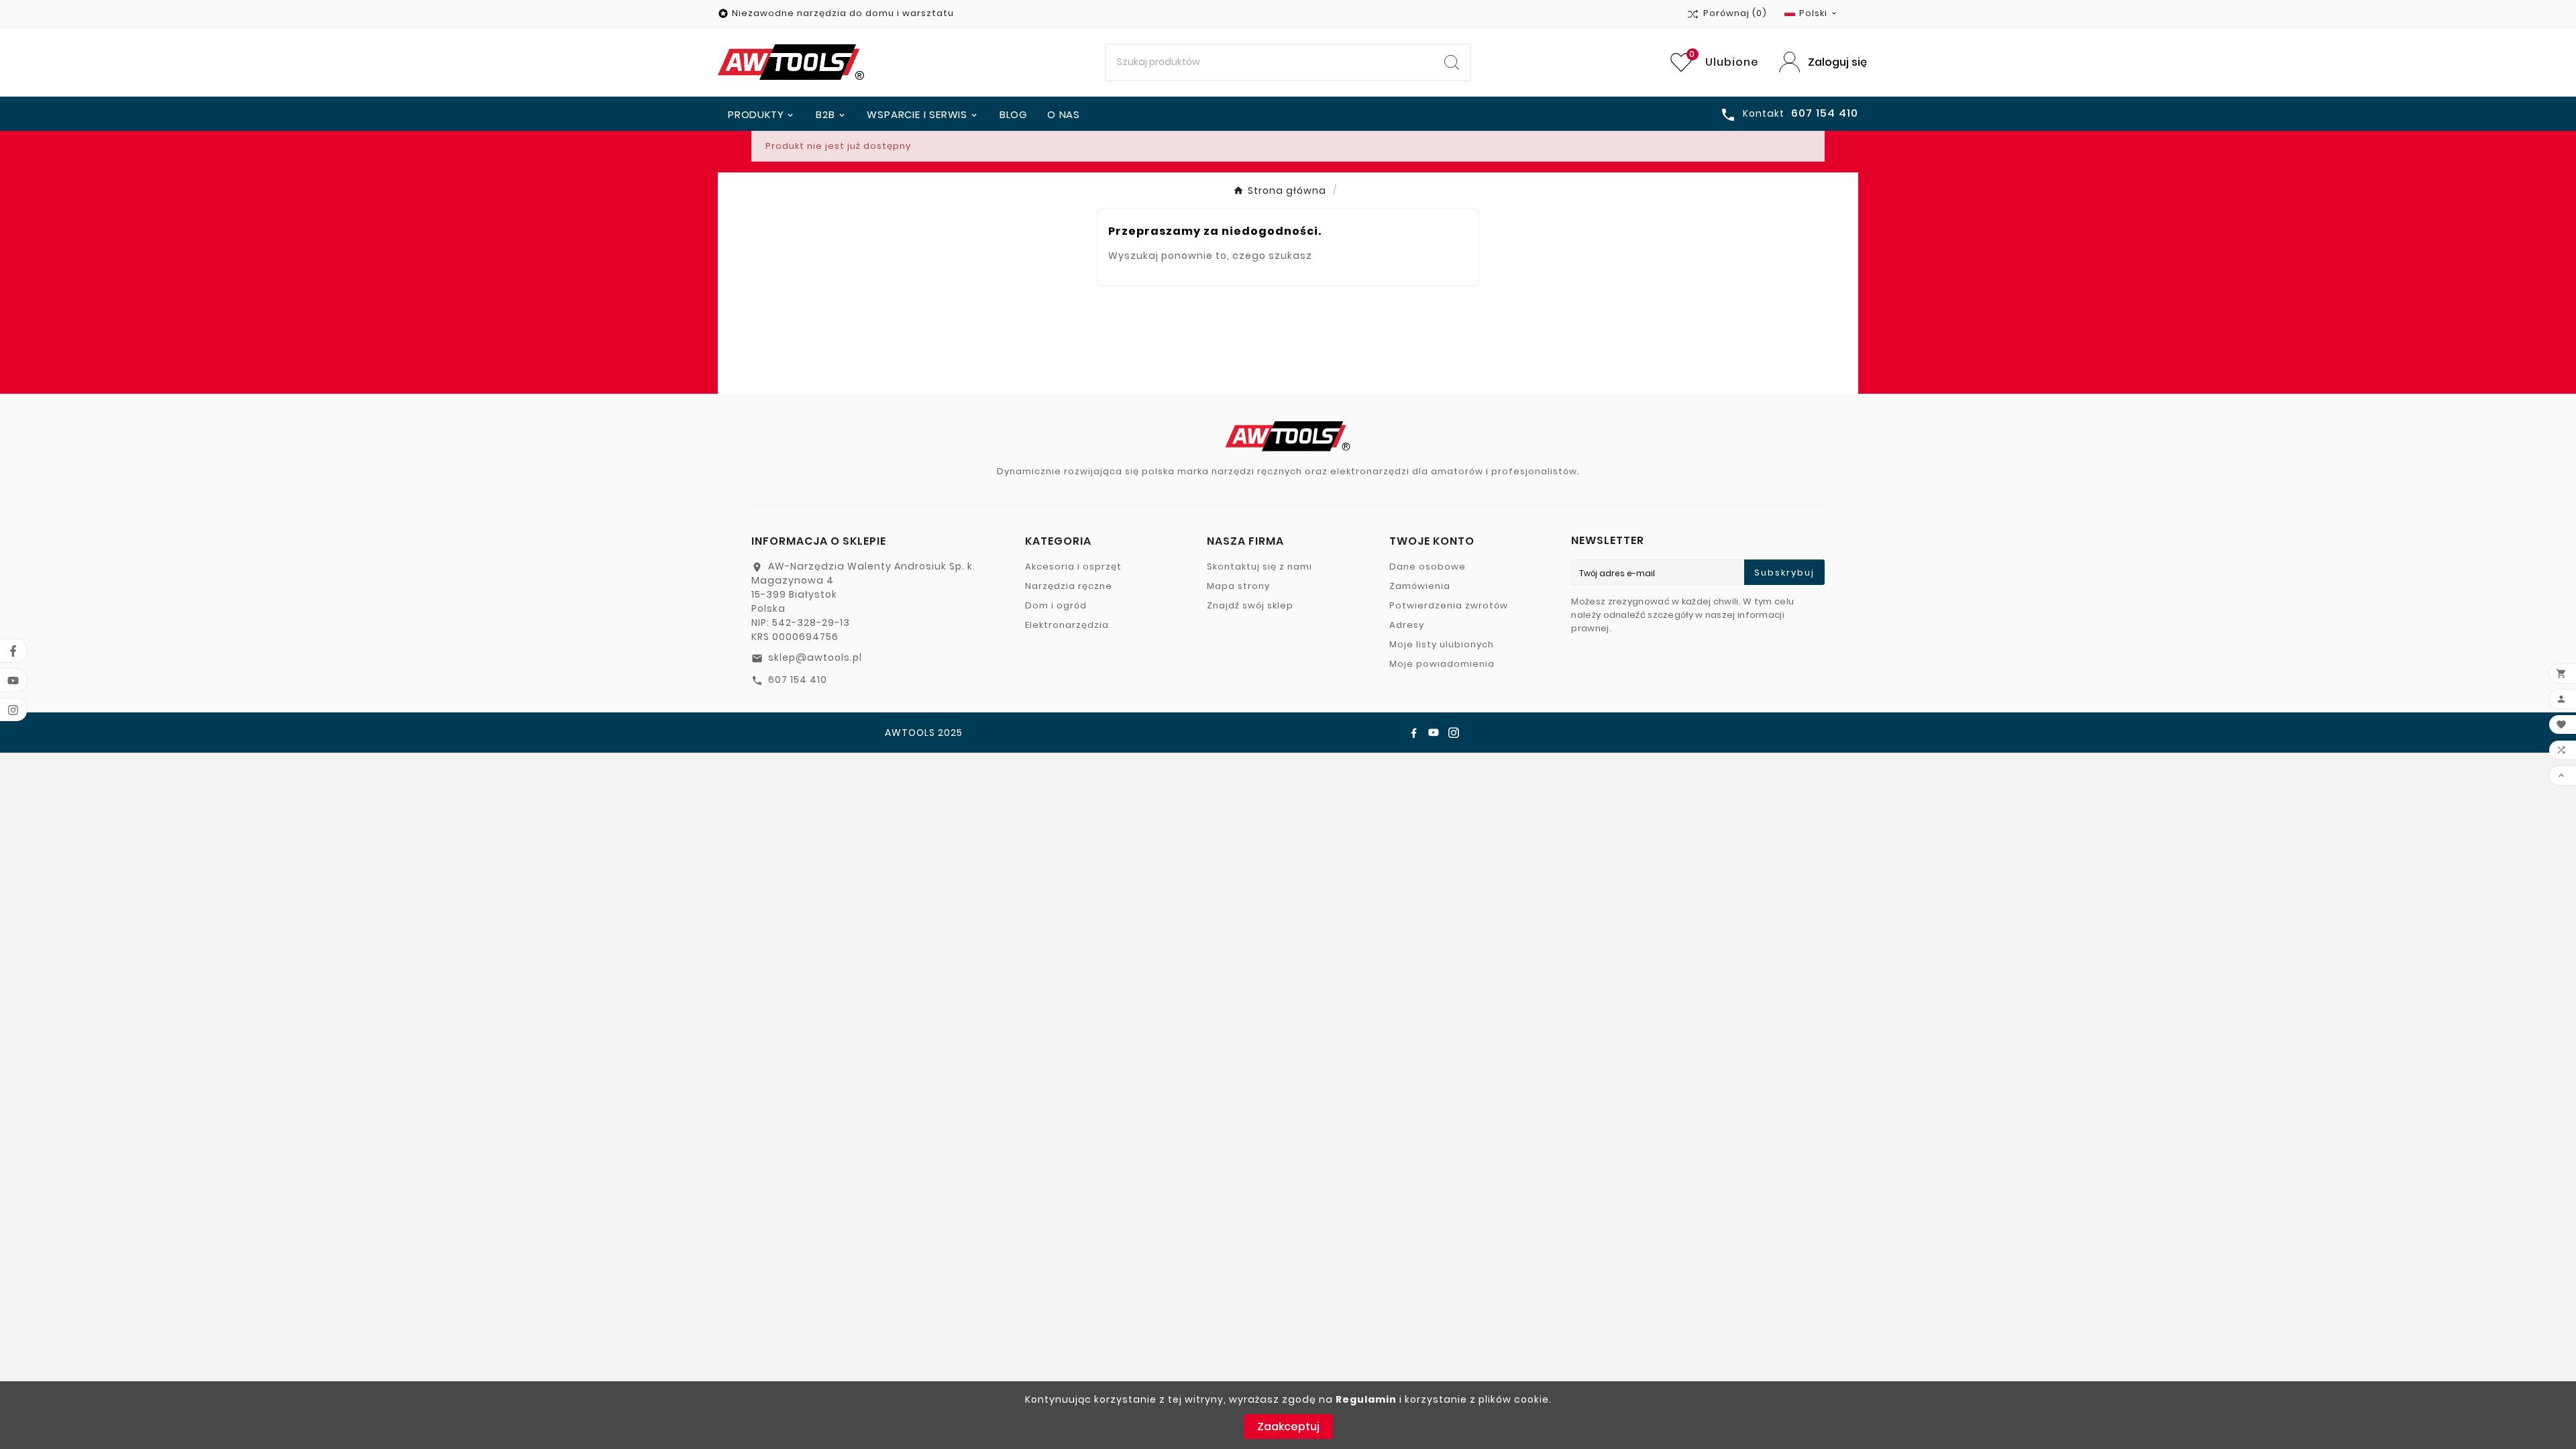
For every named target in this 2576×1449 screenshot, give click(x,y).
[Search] (1452, 62)
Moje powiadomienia (1442, 664)
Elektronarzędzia (1067, 625)
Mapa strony (1238, 586)
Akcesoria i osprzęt (1073, 567)
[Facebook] (1413, 733)
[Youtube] (1434, 733)
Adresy (1407, 625)
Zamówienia (1420, 586)
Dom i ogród (1056, 605)
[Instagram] (1454, 733)
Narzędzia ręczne (1069, 586)
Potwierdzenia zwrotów (1449, 605)
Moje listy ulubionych (1442, 644)
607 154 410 (798, 680)
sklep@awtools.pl (815, 657)
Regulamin (1366, 1399)
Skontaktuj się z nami (1259, 567)
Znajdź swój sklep (1250, 605)
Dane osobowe (1428, 567)
